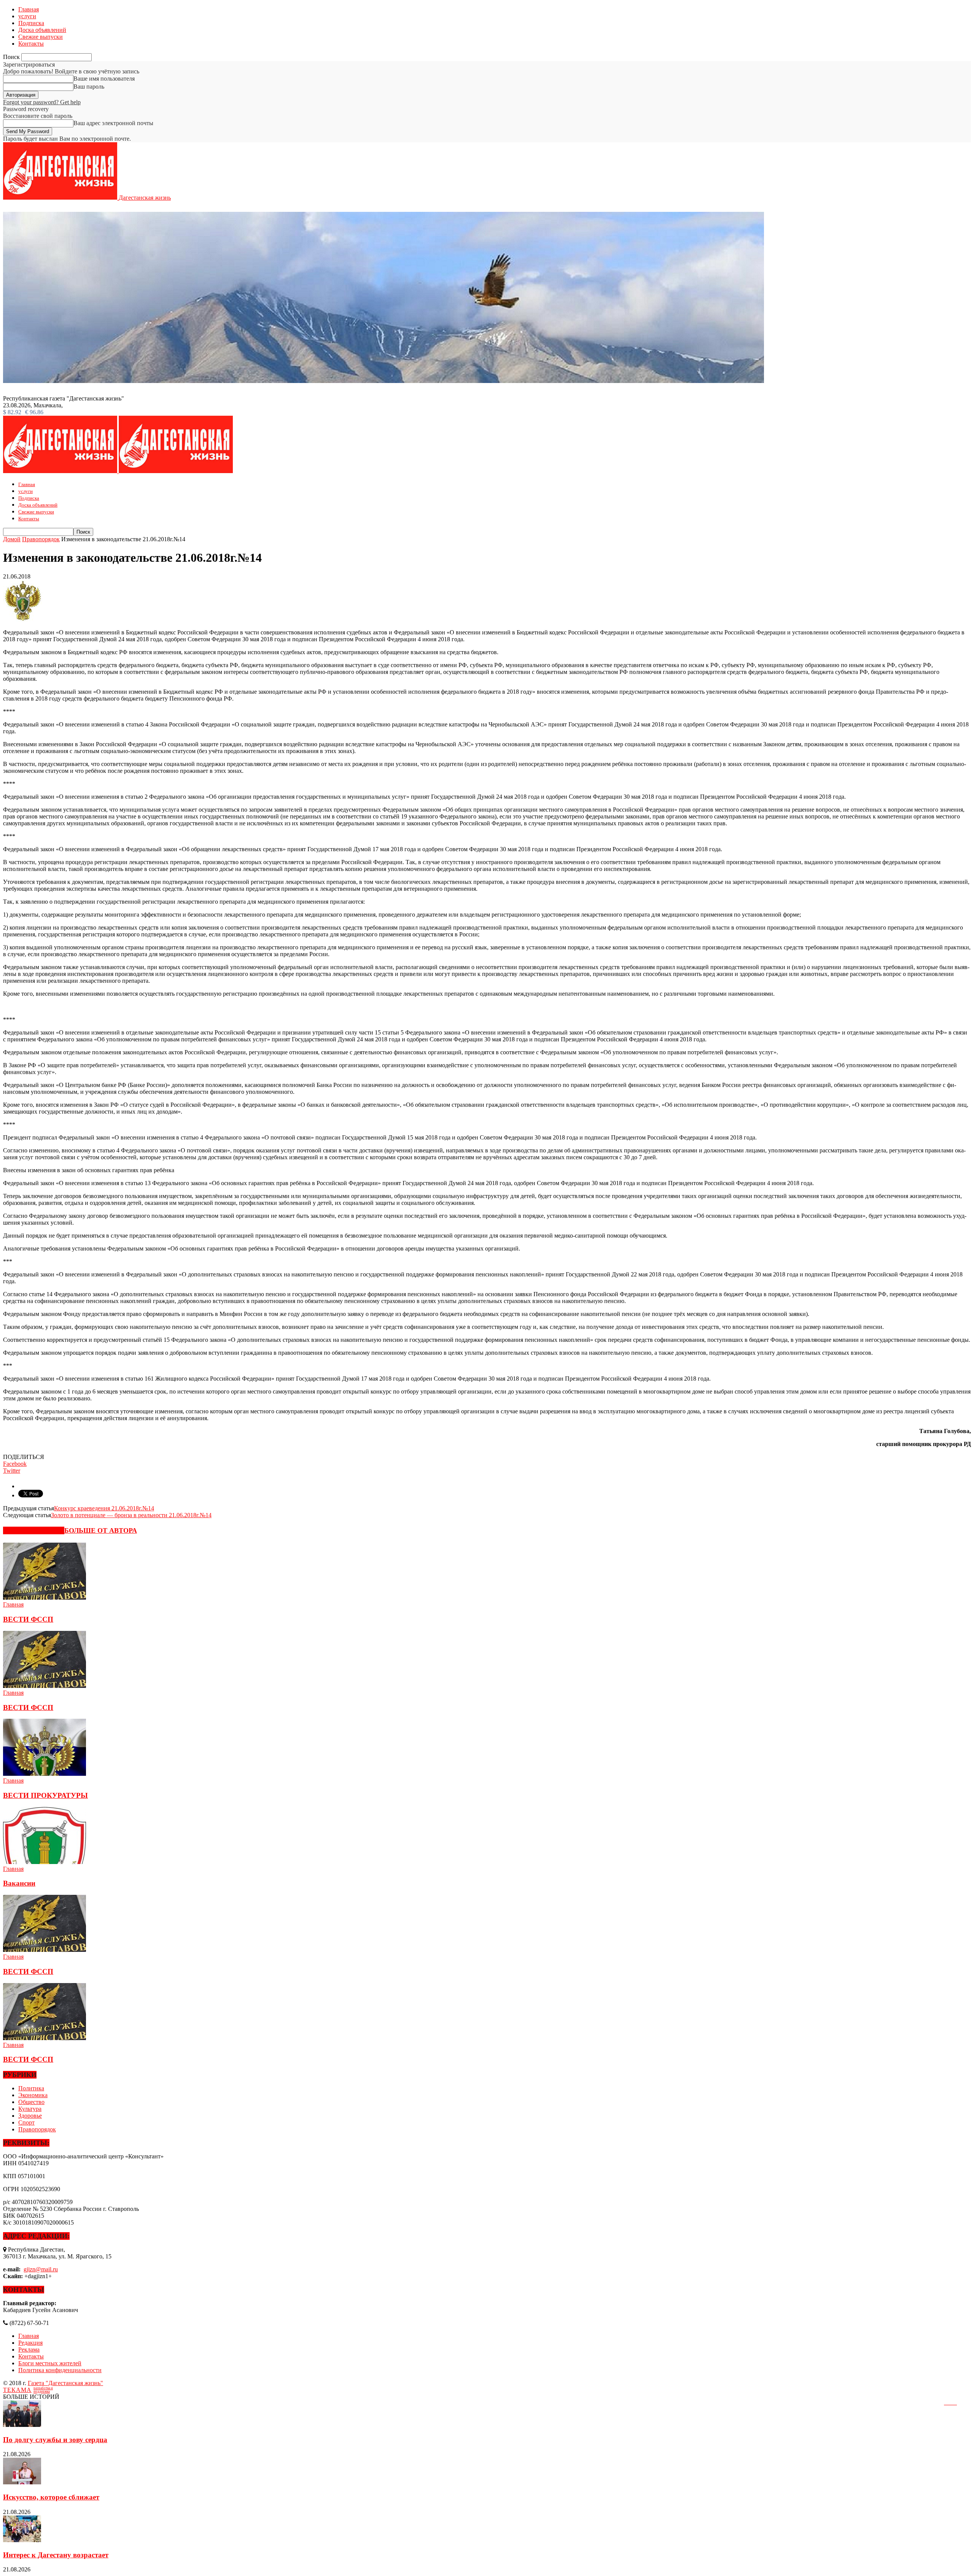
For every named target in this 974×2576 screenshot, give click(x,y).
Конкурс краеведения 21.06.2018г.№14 (104, 1508)
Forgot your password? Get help (42, 102)
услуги (27, 16)
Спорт (26, 2122)
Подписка (31, 23)
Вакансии (19, 1883)
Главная (29, 9)
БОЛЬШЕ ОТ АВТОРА (101, 1530)
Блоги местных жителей (50, 2363)
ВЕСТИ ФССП (28, 1619)
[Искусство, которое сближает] (22, 2482)
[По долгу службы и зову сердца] (22, 2425)
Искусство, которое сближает (51, 2497)
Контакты (31, 44)
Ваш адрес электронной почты (113, 123)
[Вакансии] (45, 1862)
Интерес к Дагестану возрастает (56, 2555)
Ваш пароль (89, 87)
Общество (31, 2102)
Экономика (33, 2095)
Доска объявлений (42, 30)
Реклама (29, 2350)
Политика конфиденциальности (60, 2370)
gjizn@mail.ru (41, 2269)
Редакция (30, 2343)
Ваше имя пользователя (104, 79)
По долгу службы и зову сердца (55, 2440)
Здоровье (30, 2116)
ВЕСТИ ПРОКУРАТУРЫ (45, 1795)
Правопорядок (37, 2129)
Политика (31, 2088)
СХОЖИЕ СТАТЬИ (34, 1530)
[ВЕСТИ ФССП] (45, 1598)
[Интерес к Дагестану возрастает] (22, 2540)
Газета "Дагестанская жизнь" (65, 2383)
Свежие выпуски (41, 37)
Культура (30, 2109)
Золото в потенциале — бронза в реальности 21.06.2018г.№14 (131, 1515)
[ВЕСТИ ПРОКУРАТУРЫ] (45, 1774)
